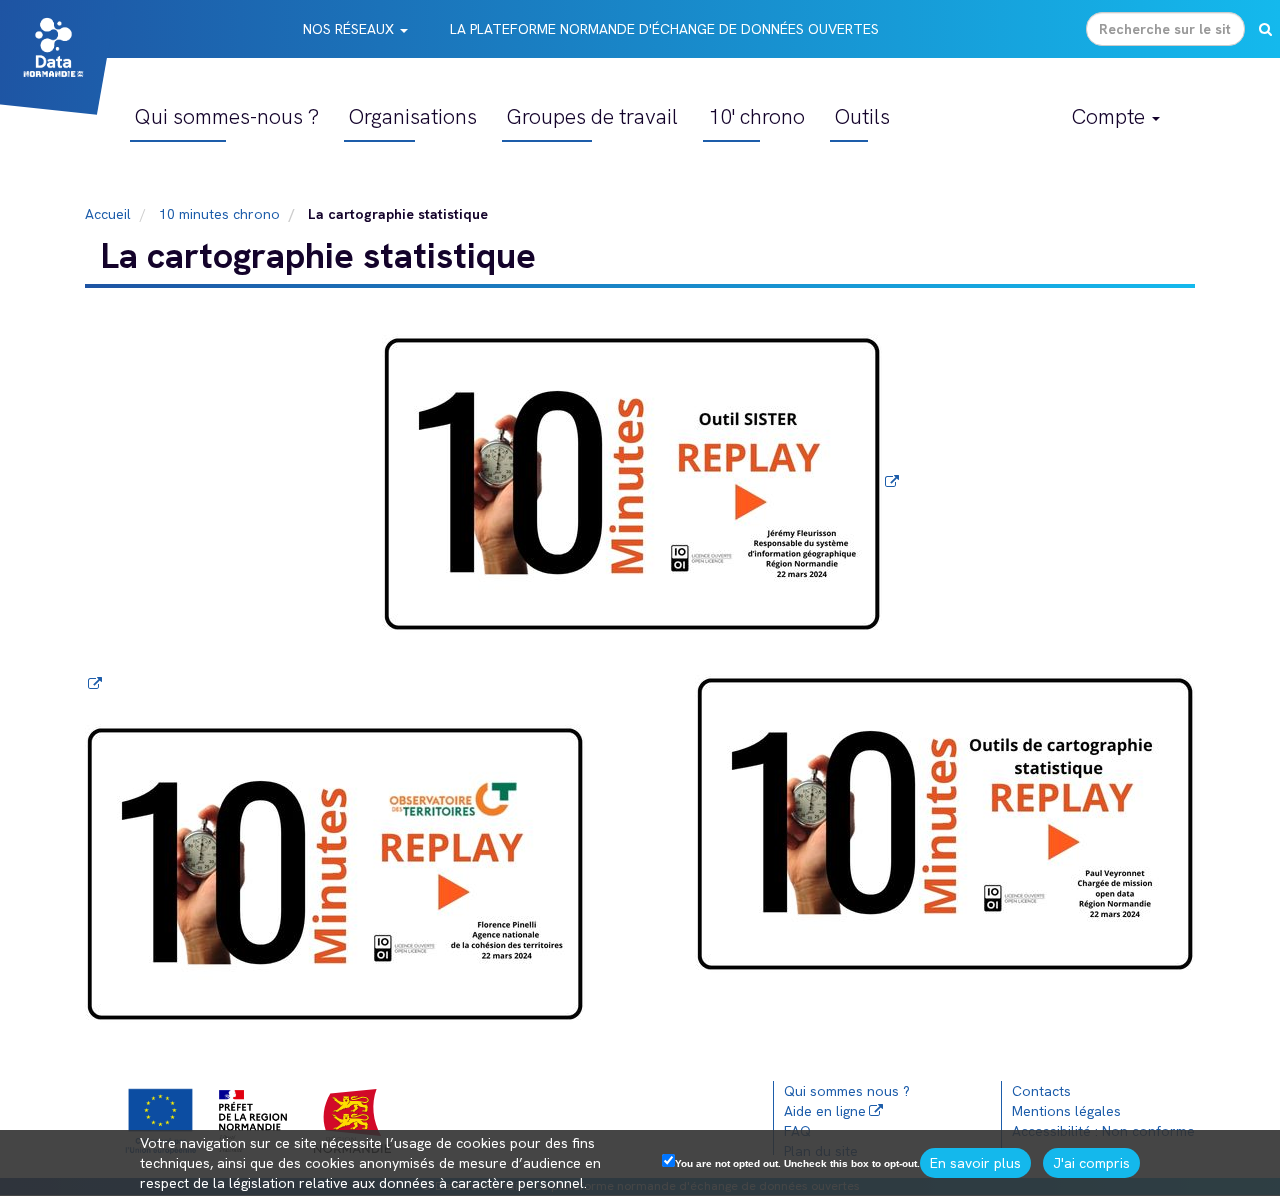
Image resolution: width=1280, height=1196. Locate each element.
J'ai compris (1091, 1163)
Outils (862, 116)
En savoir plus (975, 1163)
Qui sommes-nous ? (227, 116)
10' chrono (756, 116)
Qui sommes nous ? (847, 1091)
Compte (1111, 116)
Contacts (1041, 1091)
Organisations (413, 116)
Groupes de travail (592, 116)
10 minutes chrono (219, 214)
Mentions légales (1066, 1111)
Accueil (108, 214)
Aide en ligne (825, 1111)
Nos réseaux (350, 29)
